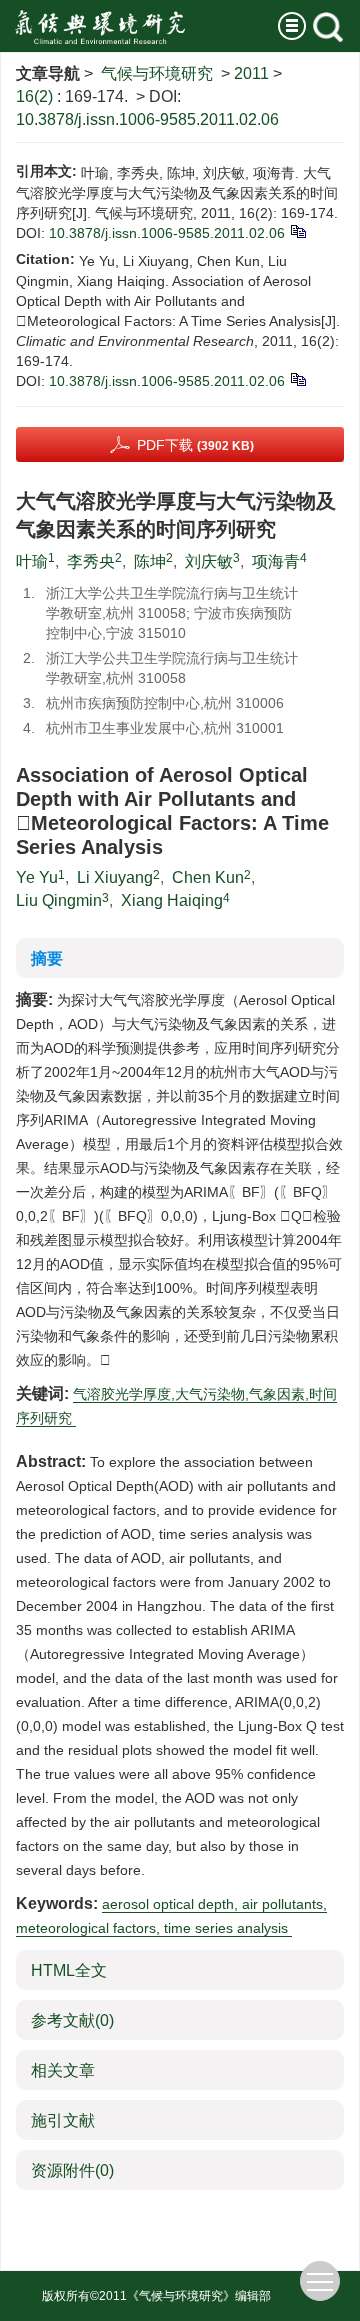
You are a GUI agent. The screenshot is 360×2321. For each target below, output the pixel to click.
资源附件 (72, 2170)
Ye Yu (37, 877)
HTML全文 (69, 1970)
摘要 (47, 958)
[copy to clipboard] (297, 378)
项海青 (276, 561)
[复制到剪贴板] (297, 230)
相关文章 (63, 2070)
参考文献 (72, 2020)
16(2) (36, 96)
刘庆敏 (209, 561)
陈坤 (150, 561)
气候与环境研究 (157, 73)
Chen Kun (208, 877)
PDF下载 (195, 445)
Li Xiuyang (115, 877)
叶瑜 (32, 561)
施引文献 (63, 2120)
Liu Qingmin (59, 900)
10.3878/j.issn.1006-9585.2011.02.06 (147, 119)
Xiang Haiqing (172, 900)
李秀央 (91, 561)
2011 (251, 73)
